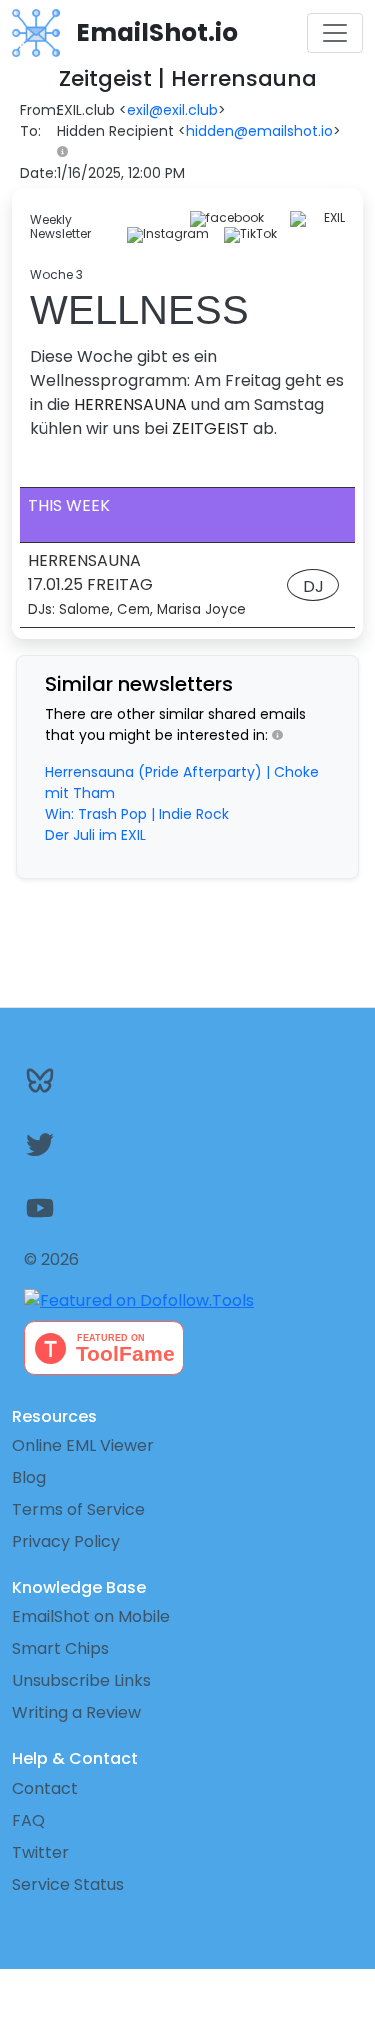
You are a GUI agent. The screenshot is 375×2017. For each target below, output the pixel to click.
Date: (38, 173)
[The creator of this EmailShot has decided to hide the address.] (66, 152)
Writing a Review (76, 1712)
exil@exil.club (172, 110)
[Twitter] (187, 1144)
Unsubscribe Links (81, 1680)
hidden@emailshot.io (259, 131)
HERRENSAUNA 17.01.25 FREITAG (137, 584)
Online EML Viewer (83, 1445)
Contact (45, 1788)
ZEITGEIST (210, 428)
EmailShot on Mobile (91, 1616)
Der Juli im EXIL (95, 835)
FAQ (28, 1820)
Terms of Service (78, 1509)
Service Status (68, 1884)
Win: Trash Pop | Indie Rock (137, 814)
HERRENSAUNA (130, 404)
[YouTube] (187, 1208)
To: (30, 131)
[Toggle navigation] (335, 33)
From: (39, 110)
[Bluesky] (187, 1080)
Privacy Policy (66, 1541)
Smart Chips (60, 1648)
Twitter (40, 1852)
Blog (29, 1477)
